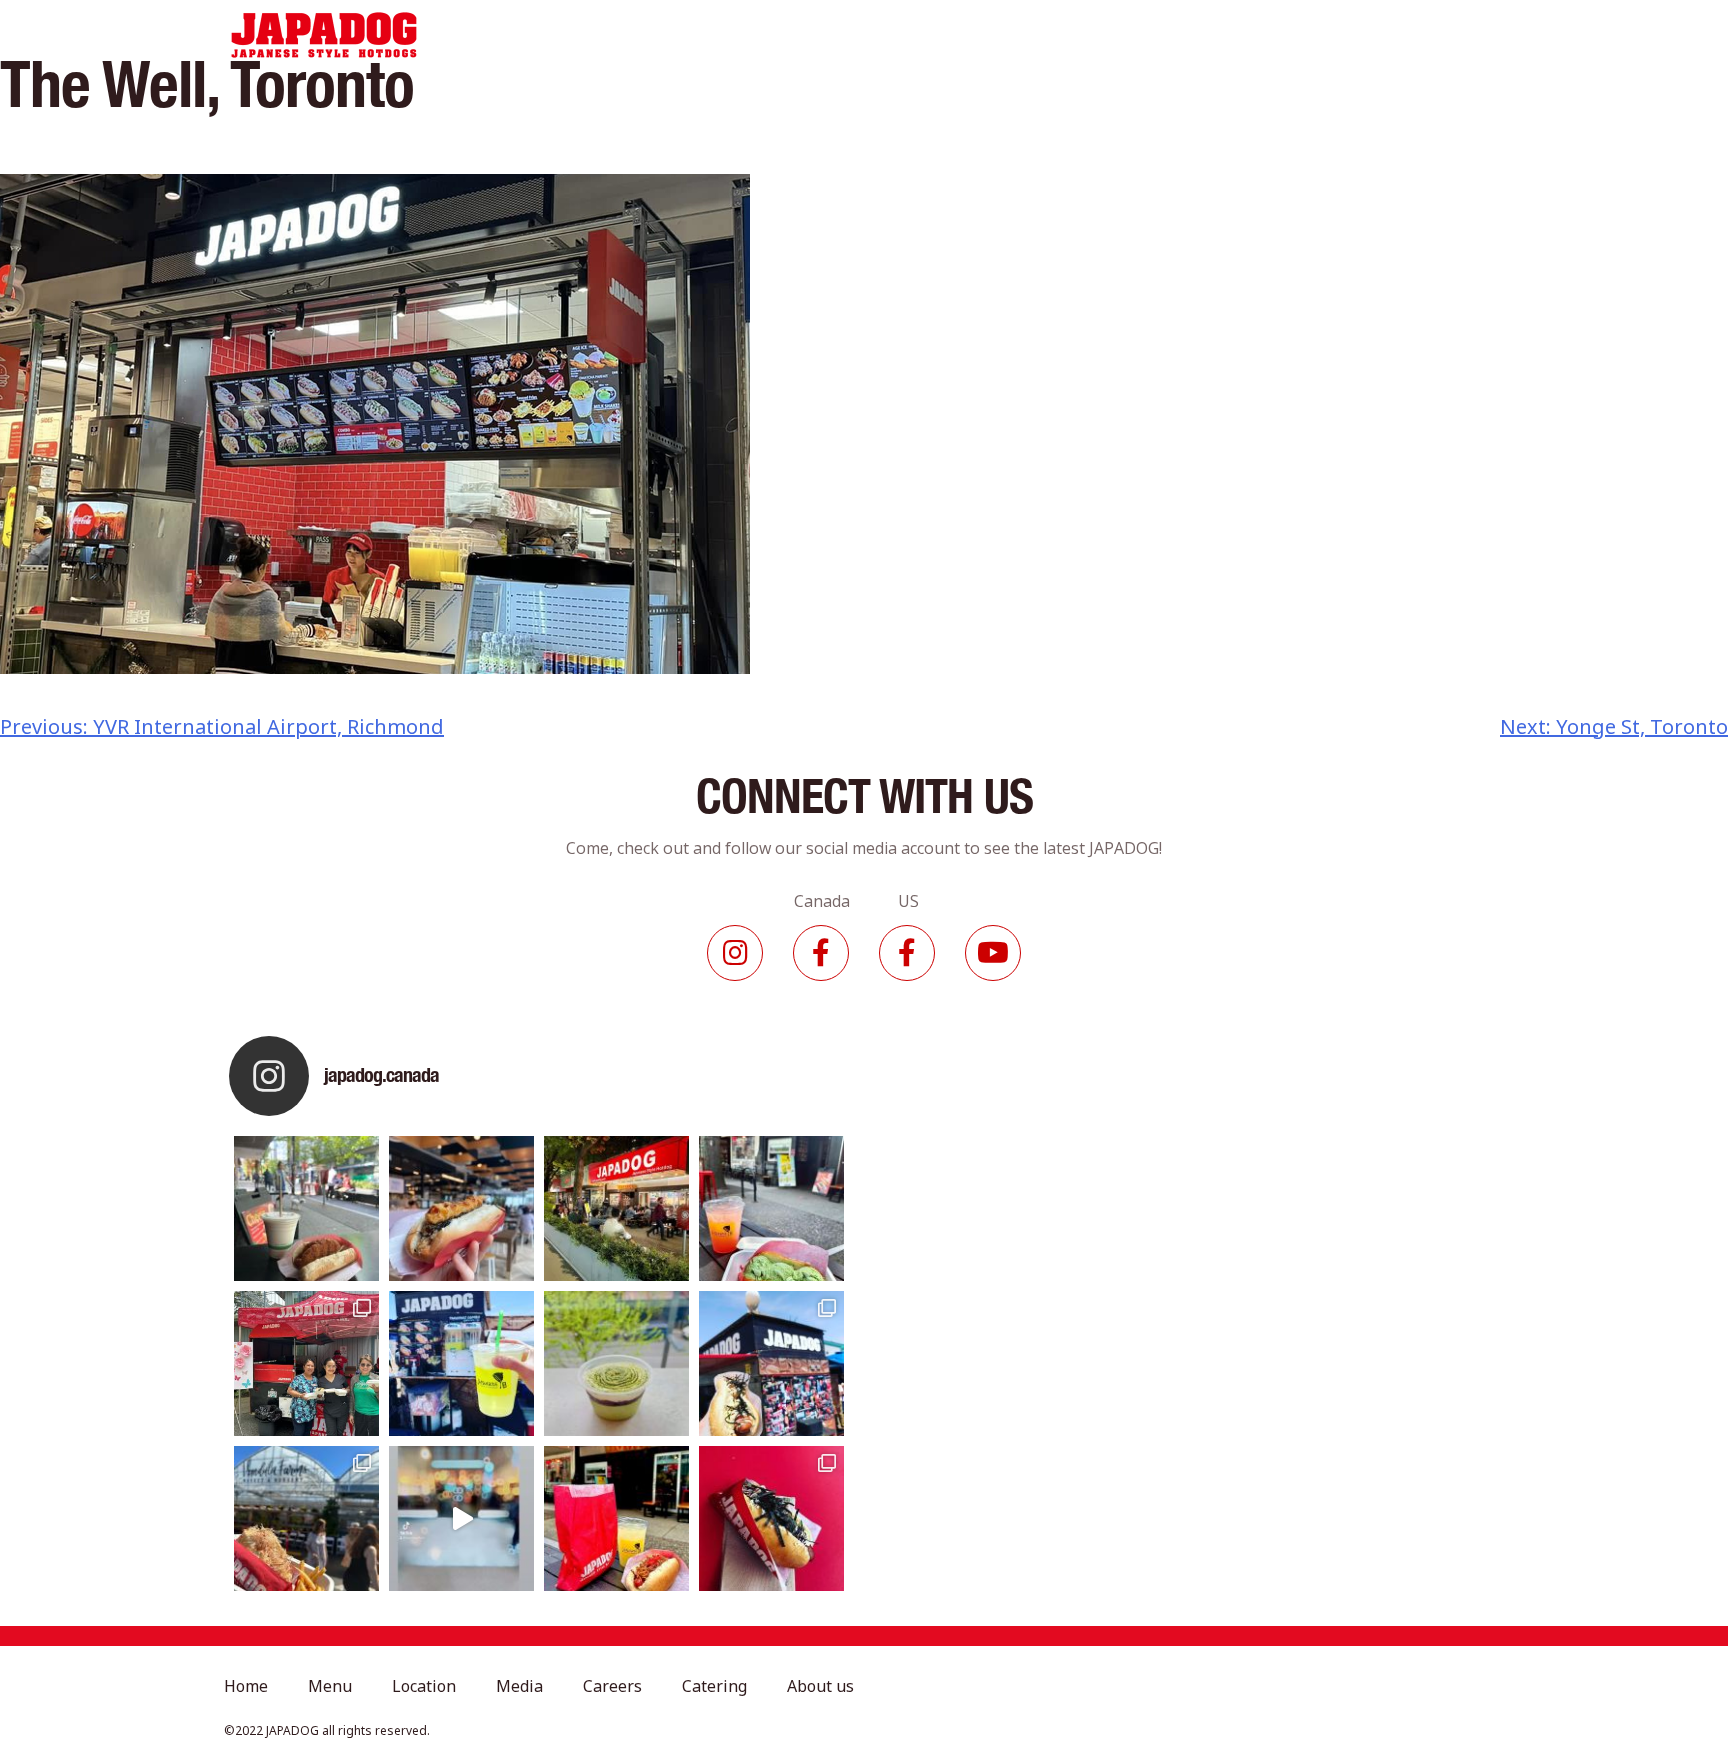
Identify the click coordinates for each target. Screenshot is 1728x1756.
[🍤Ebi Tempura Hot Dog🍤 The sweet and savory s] (461, 1208)
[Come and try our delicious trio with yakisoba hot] (616, 1518)
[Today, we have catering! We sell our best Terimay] (771, 1518)
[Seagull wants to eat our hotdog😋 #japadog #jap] (771, 1363)
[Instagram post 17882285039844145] (461, 1518)
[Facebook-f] (821, 953)
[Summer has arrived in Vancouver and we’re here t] (616, 1208)
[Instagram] (735, 953)
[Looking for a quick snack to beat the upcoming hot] (771, 1208)
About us (820, 1686)
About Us (1208, 35)
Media (899, 35)
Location (802, 35)
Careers (993, 35)
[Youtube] (993, 953)
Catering (1098, 35)
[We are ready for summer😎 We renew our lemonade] (461, 1363)
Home (621, 35)
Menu (706, 35)
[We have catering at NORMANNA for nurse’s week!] (306, 1363)
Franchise (1321, 35)
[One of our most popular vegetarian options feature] (306, 1208)
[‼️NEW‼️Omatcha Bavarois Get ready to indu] (616, 1363)
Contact (1429, 35)
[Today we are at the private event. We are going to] (306, 1518)
